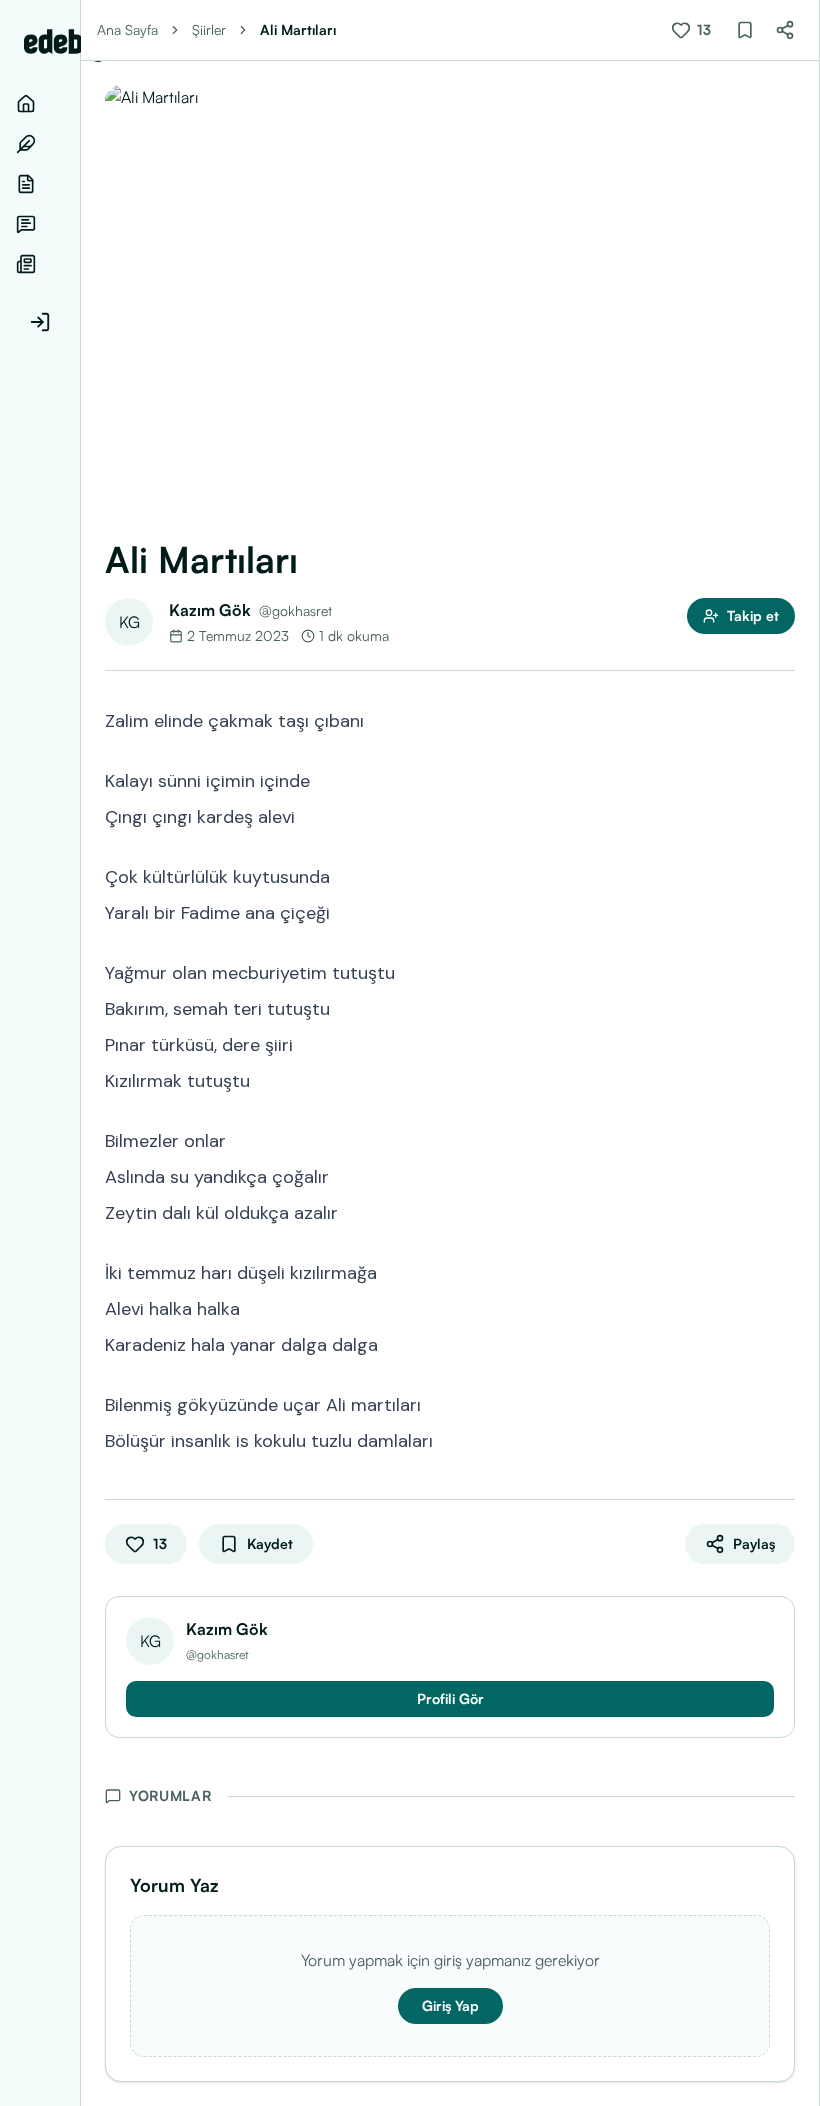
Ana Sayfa (127, 29)
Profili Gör (450, 1698)
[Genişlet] (80, 1053)
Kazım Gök (210, 610)
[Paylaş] (785, 30)
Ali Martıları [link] (298, 29)
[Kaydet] (745, 30)
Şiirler (209, 29)
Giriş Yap (450, 2005)
